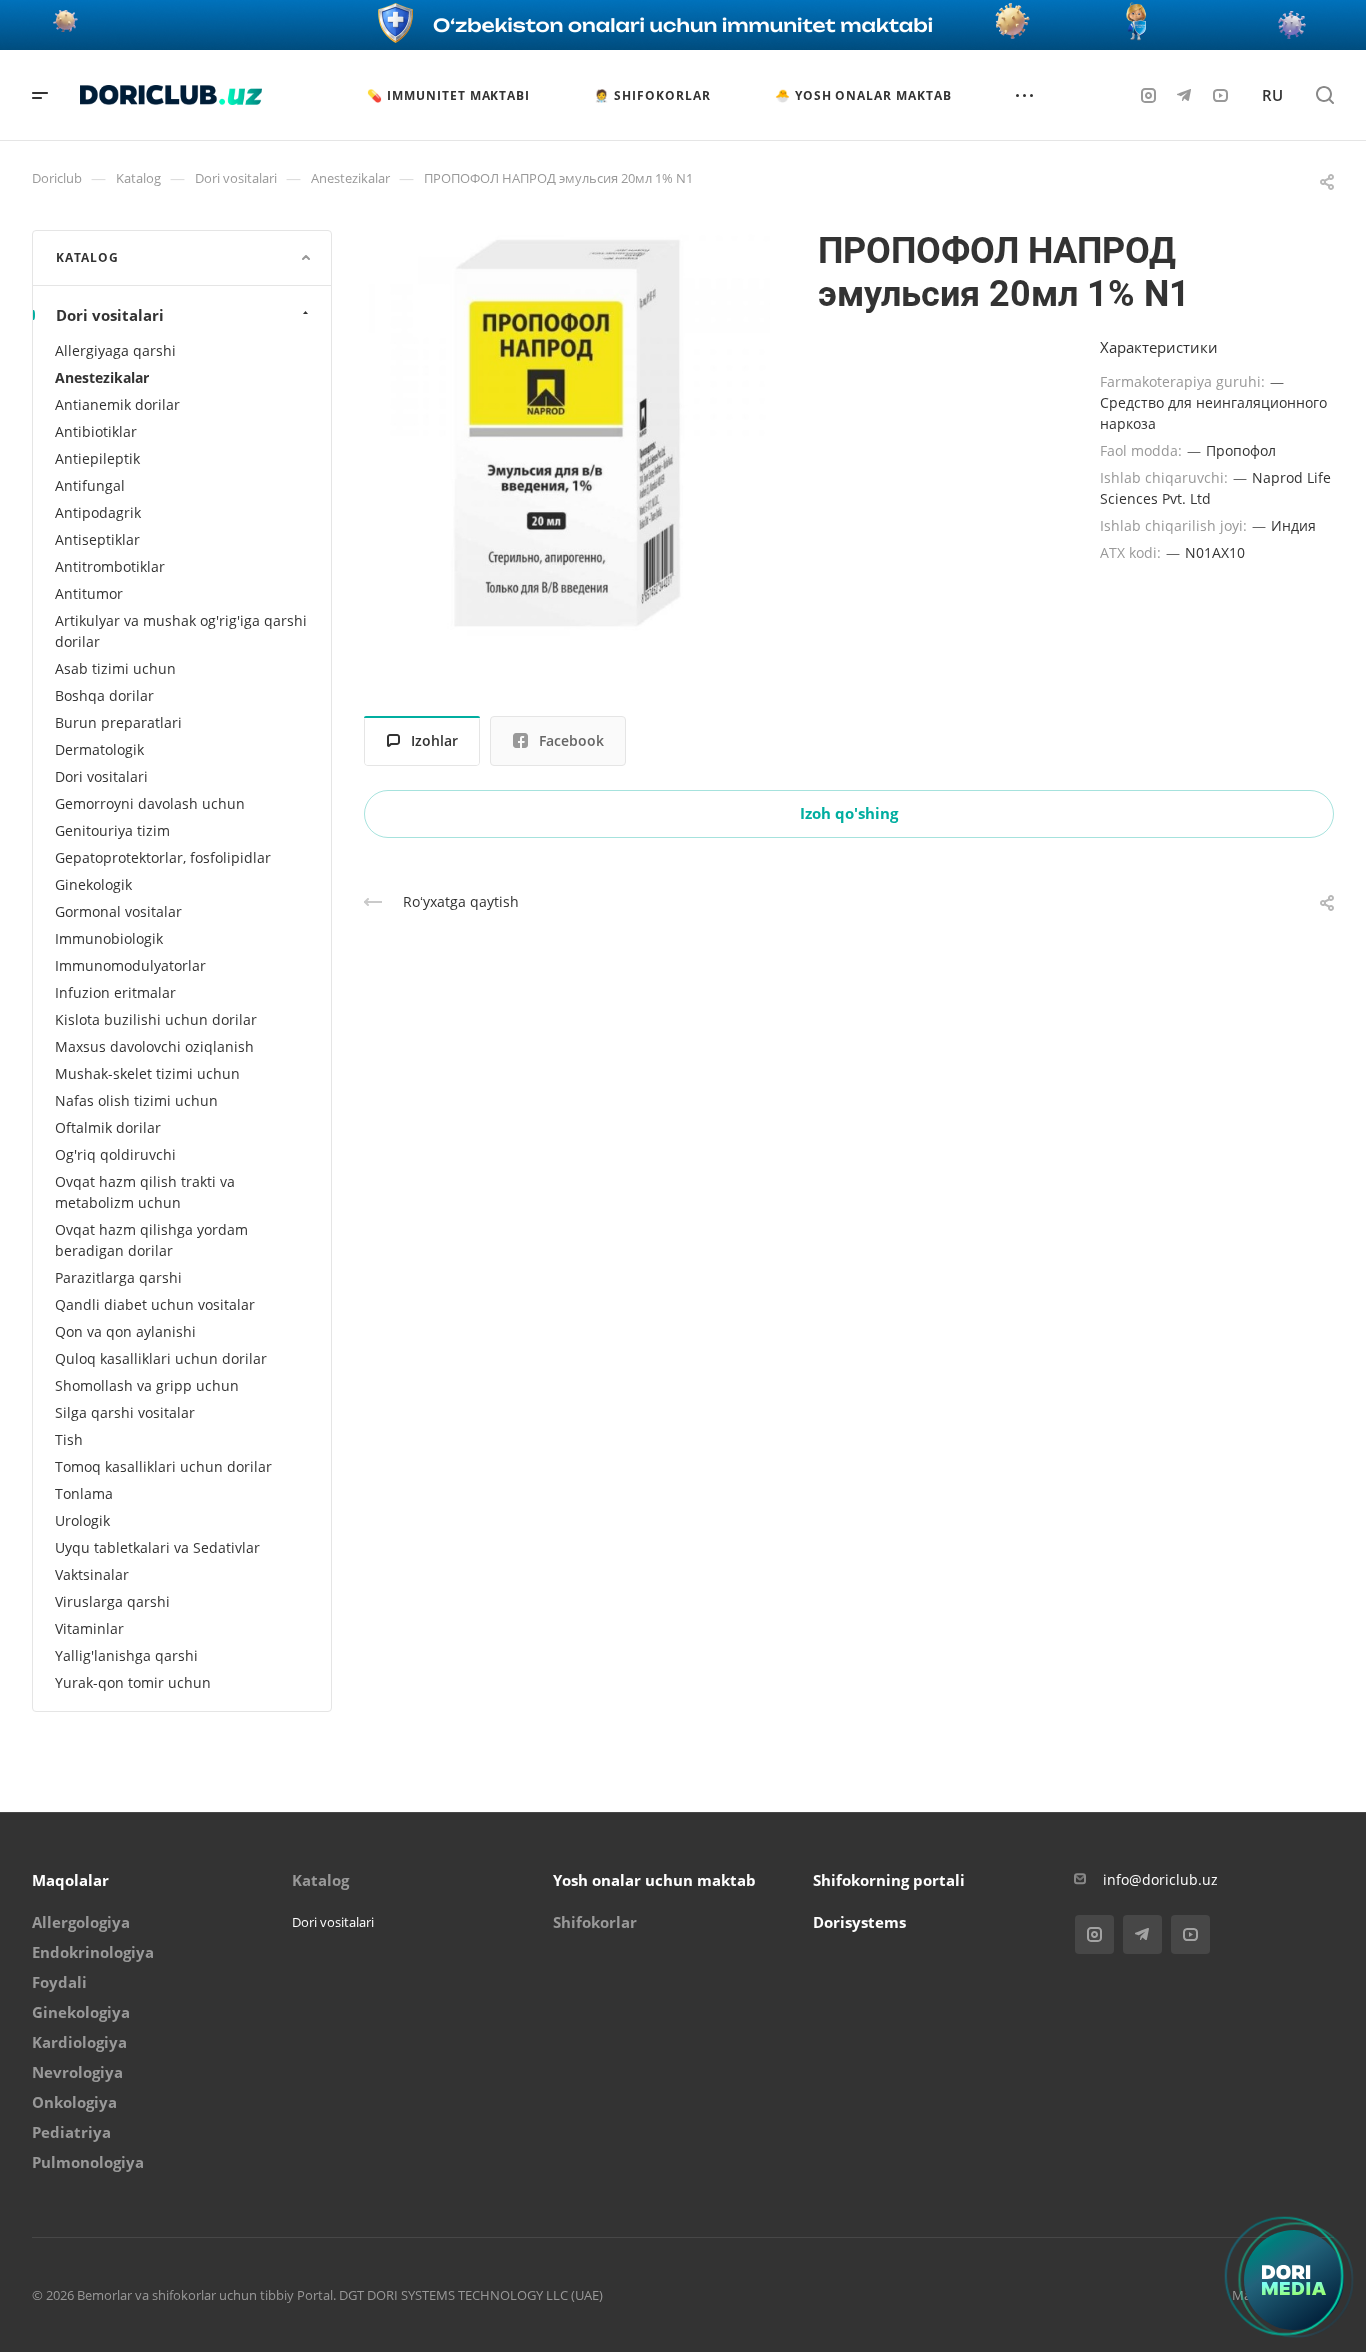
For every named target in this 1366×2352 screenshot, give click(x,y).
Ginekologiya (81, 2012)
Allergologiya (81, 1922)
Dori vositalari (110, 315)
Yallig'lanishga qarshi (126, 1655)
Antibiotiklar (96, 431)
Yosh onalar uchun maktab (654, 1880)
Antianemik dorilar (117, 404)
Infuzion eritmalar (115, 992)
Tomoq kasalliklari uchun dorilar (163, 1466)
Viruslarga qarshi (112, 1601)
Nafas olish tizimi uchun (136, 1100)
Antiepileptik (97, 458)
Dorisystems (859, 1922)
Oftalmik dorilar (108, 1127)
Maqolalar (70, 1880)
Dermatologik (99, 749)
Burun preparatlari (118, 722)
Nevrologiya (77, 2072)
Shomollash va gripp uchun (147, 1385)
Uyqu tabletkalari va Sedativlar (157, 1547)
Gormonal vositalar (118, 911)
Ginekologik (93, 884)
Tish (69, 1439)
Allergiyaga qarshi (115, 350)
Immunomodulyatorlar (130, 965)
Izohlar (434, 740)
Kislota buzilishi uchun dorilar (156, 1019)
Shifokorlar (595, 1922)
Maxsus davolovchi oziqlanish (154, 1046)
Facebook (571, 740)
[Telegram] (1184, 95)
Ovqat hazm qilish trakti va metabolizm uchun (145, 1192)
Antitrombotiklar (110, 566)
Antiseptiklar (97, 539)
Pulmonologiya (88, 2162)
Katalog (320, 1880)
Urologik (82, 1520)
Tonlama (84, 1493)
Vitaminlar (89, 1628)
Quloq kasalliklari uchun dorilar (161, 1358)
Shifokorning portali (889, 1880)
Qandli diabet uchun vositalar (155, 1304)
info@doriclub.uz (1160, 1879)
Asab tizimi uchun (115, 668)
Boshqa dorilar (104, 695)
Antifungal (90, 485)
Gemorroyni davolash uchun (150, 803)
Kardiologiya (79, 2042)
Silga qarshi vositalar (125, 1412)
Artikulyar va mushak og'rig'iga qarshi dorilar (181, 631)
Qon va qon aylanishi (125, 1331)
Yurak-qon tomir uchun (133, 1682)
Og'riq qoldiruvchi (115, 1154)
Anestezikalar (102, 377)
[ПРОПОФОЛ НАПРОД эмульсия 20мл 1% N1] (567, 433)
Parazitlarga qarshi (118, 1277)
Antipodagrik (98, 512)
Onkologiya (74, 2102)
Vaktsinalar (92, 1574)
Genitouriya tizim (112, 830)
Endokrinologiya (93, 1952)
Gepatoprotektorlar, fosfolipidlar (163, 857)
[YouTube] (1220, 95)
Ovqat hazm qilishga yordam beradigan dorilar (151, 1240)
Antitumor (89, 593)
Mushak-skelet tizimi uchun (147, 1073)
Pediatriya (71, 2132)
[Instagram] (1148, 95)
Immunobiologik (109, 938)
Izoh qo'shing (849, 813)
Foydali (59, 1982)
